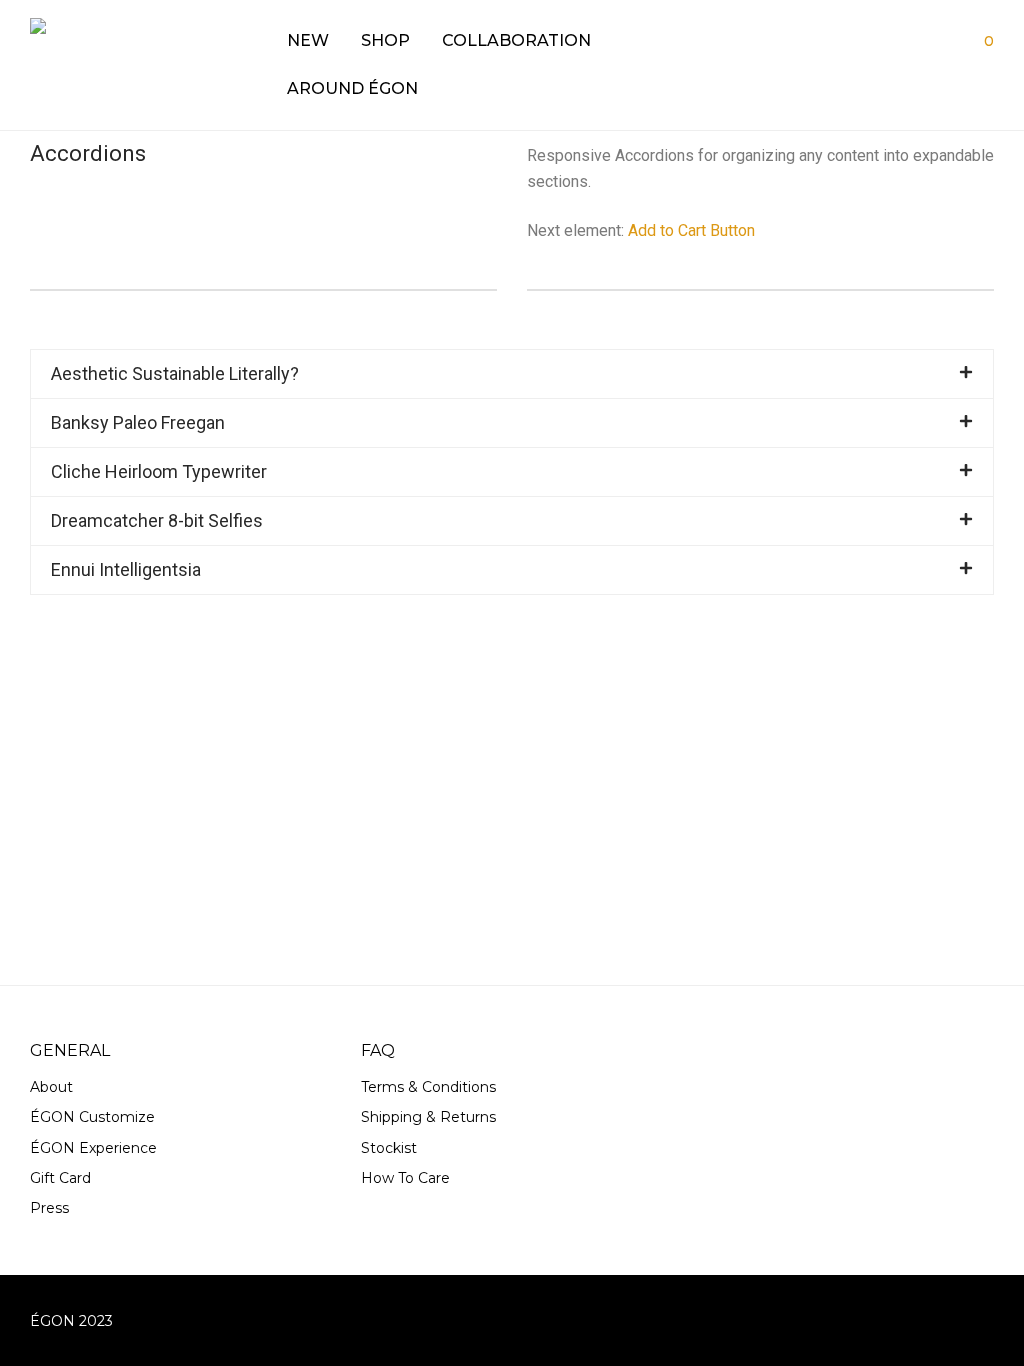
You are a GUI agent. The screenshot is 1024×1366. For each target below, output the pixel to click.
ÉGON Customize (92, 1117)
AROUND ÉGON (352, 88)
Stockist (389, 1148)
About (51, 1087)
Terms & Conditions (428, 1087)
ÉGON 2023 (71, 1321)
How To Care (405, 1178)
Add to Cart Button (691, 230)
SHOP (385, 40)
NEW (308, 40)
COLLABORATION (516, 40)
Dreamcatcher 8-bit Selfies (157, 520)
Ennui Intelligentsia (126, 569)
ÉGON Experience (93, 1148)
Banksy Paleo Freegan (138, 422)
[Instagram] (987, 1320)
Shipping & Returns (428, 1117)
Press (49, 1208)
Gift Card (60, 1178)
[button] (512, 374)
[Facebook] (954, 1320)
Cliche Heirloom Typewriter (159, 471)
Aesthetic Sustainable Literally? (175, 373)
